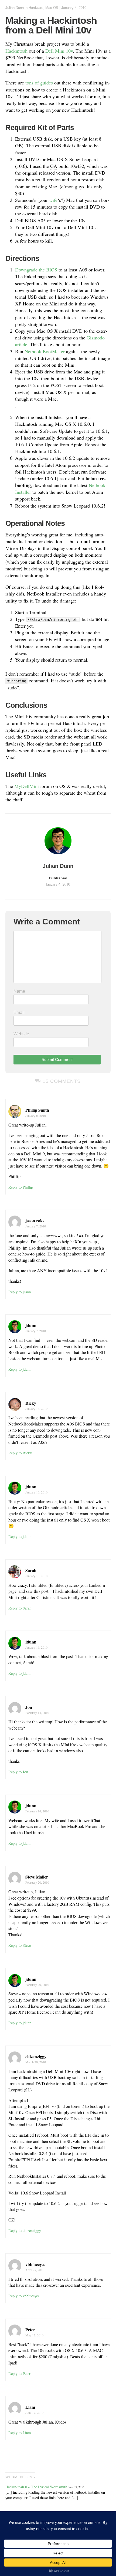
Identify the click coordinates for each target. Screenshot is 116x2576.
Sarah (31, 1570)
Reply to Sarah (20, 1608)
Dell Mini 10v (59, 51)
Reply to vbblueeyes (24, 2296)
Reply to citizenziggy (25, 2230)
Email (19, 1013)
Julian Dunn (15, 8)
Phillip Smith (37, 1110)
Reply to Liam (20, 2433)
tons (29, 83)
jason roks (35, 1221)
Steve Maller (37, 1877)
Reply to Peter (19, 2373)
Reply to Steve (20, 1945)
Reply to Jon (18, 1772)
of (37, 83)
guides (47, 83)
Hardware (36, 8)
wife (53, 200)
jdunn (31, 1325)
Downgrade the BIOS (36, 270)
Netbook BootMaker (45, 351)
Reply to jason (20, 1292)
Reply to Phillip (21, 1187)
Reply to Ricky (20, 1453)
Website (21, 1034)
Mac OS (52, 8)
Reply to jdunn (20, 1369)
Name (19, 991)
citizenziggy (36, 2056)
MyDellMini (27, 786)
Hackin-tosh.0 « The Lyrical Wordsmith (36, 2487)
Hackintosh (16, 51)
